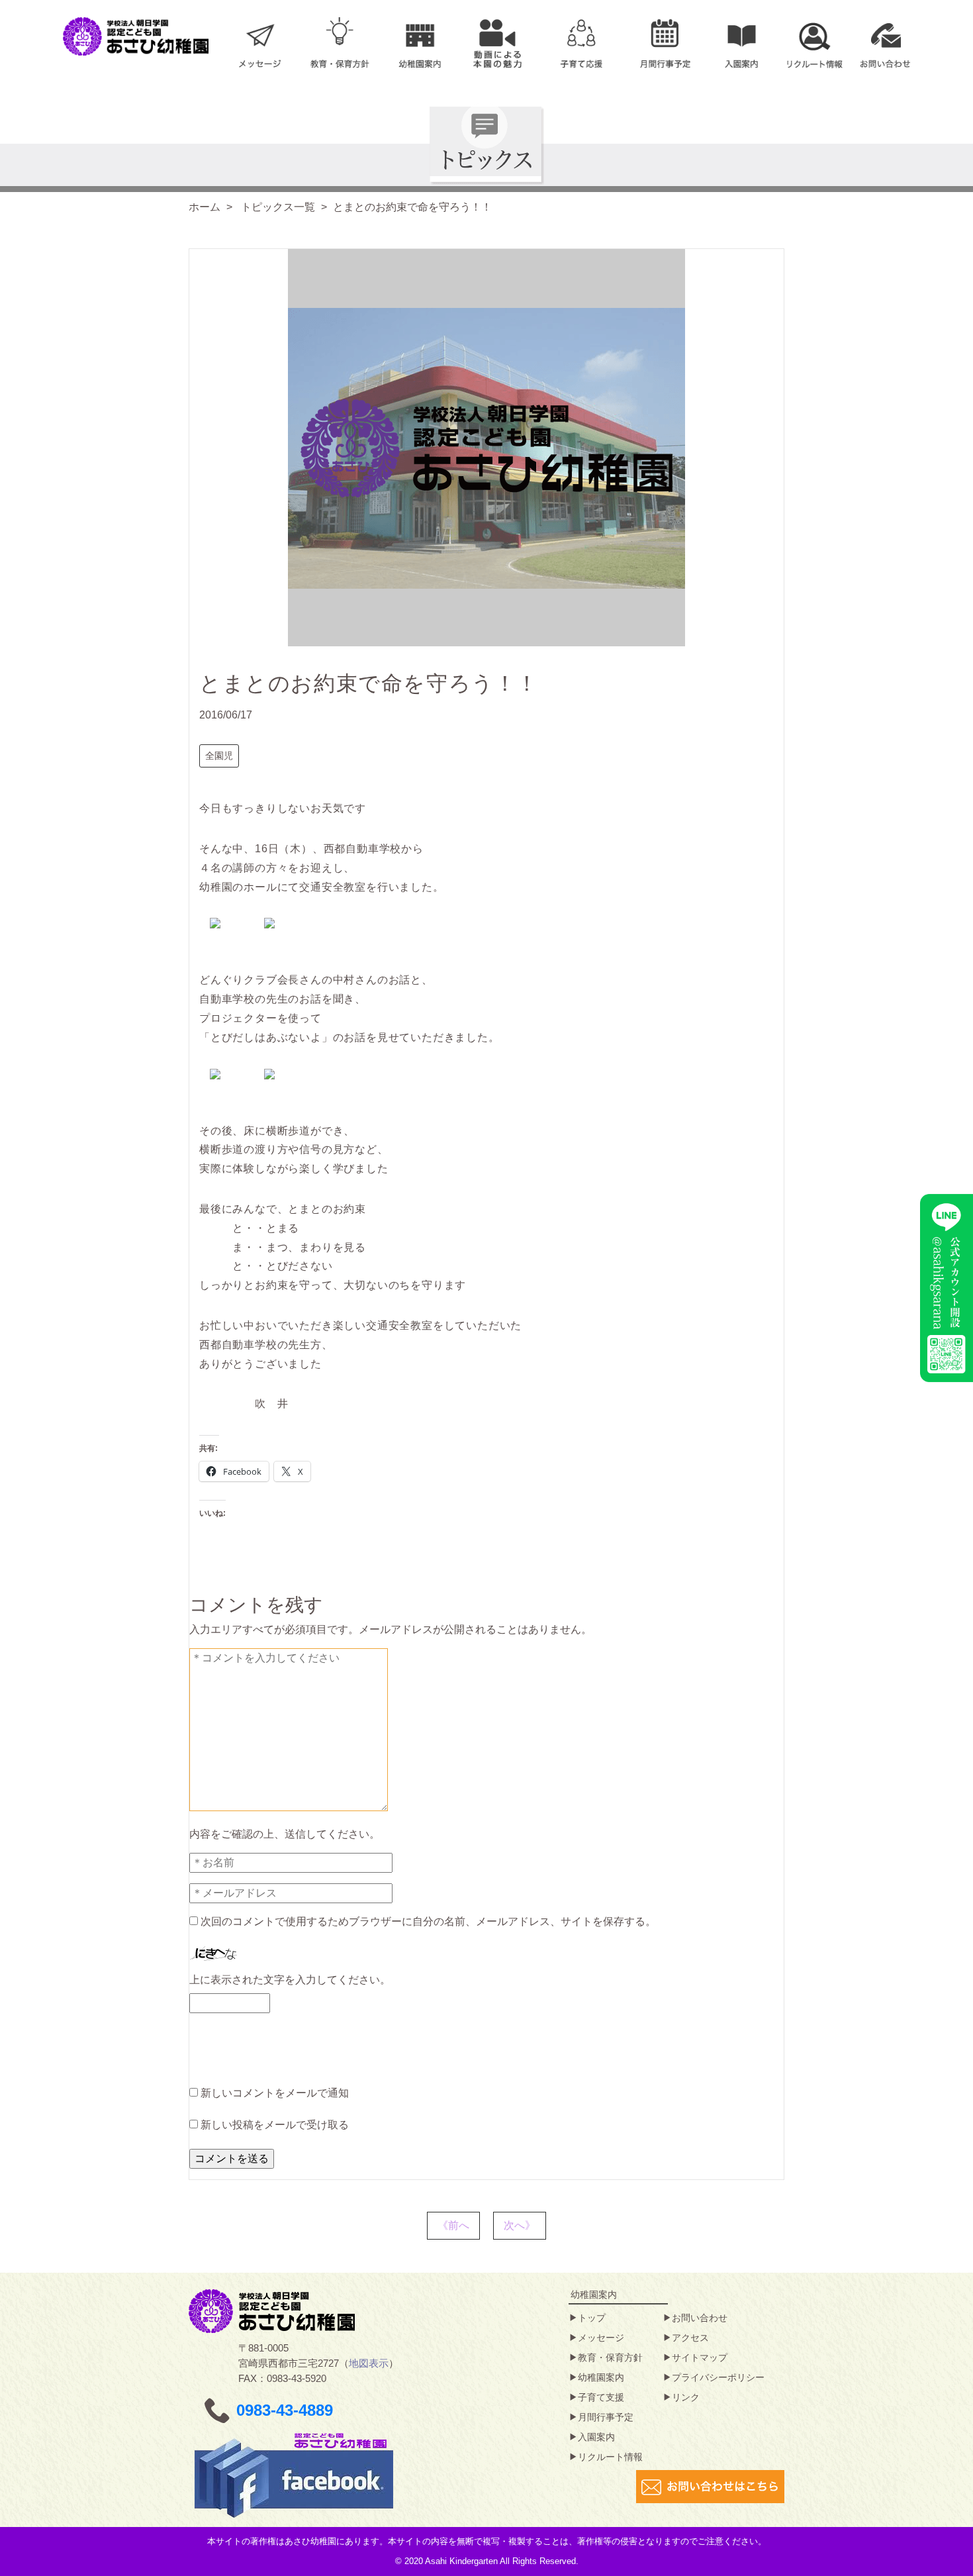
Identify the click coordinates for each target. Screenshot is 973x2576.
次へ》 (520, 2225)
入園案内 (596, 2437)
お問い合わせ (700, 2318)
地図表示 (369, 2363)
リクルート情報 (610, 2457)
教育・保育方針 (610, 2357)
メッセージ (601, 2338)
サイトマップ (700, 2357)
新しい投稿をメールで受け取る (275, 2125)
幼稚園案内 (601, 2377)
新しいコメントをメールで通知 (275, 2093)
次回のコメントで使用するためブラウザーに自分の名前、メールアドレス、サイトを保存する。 (428, 1921)
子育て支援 (601, 2397)
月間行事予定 (606, 2417)
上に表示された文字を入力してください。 (290, 1980)
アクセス (690, 2338)
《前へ (453, 2225)
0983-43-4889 (285, 2410)
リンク (686, 2397)
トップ (592, 2318)
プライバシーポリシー (718, 2377)
